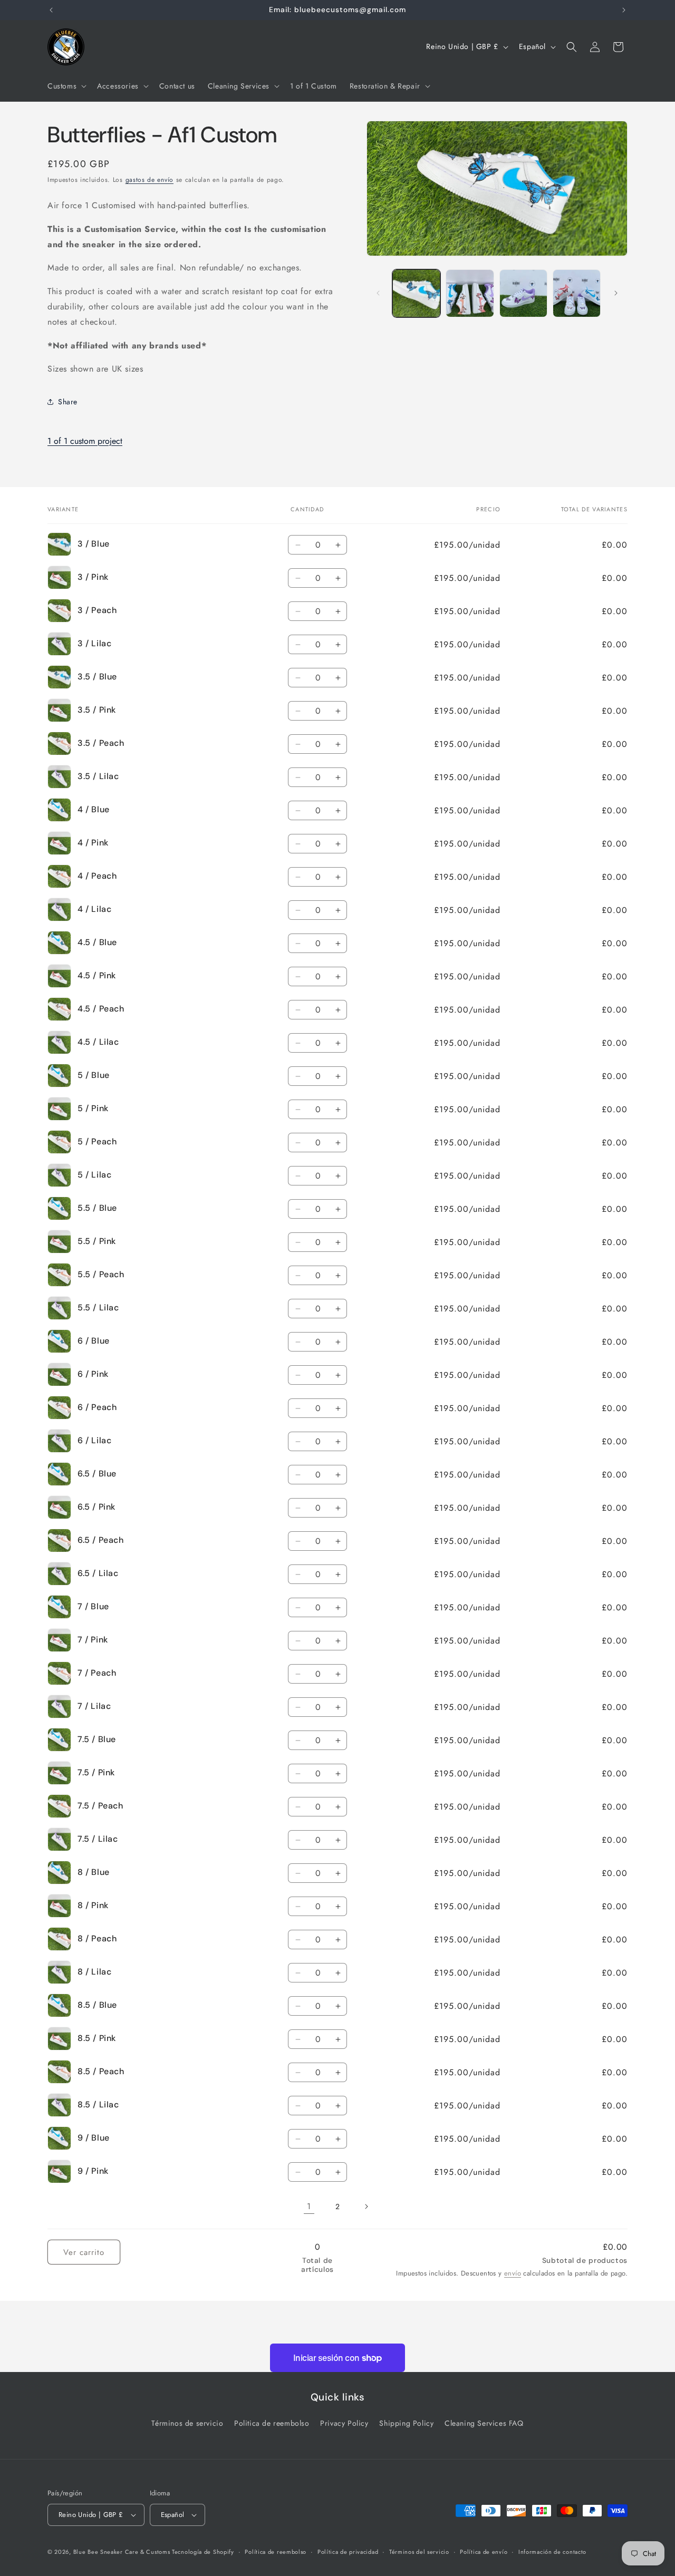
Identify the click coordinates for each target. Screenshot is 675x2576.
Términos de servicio (187, 2423)
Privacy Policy (344, 2423)
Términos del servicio (419, 2551)
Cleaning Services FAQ (484, 2423)
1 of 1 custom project (85, 441)
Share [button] (68, 402)
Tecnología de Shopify (203, 2552)
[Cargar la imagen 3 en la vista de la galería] (523, 293)
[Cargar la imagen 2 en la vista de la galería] (470, 293)
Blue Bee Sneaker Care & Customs (123, 2552)
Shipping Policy (406, 2423)
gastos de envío (150, 180)
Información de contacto (552, 2551)
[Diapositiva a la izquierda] (378, 293)
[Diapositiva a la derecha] (616, 293)
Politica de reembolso (272, 2423)
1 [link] (309, 2206)
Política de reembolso (276, 2551)
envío (513, 2274)
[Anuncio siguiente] (624, 10)
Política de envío (484, 2551)
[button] (66, 86)
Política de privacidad (348, 2551)
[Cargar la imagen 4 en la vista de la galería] (577, 293)
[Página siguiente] (366, 2206)
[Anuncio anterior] (51, 10)
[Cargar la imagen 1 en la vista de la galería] (416, 293)
